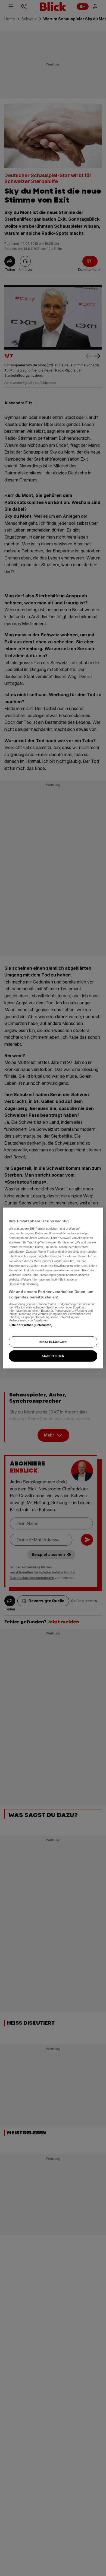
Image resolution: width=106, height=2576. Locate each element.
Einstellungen (53, 1342)
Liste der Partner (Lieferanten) (31, 1325)
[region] (53, 1288)
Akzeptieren (53, 1356)
